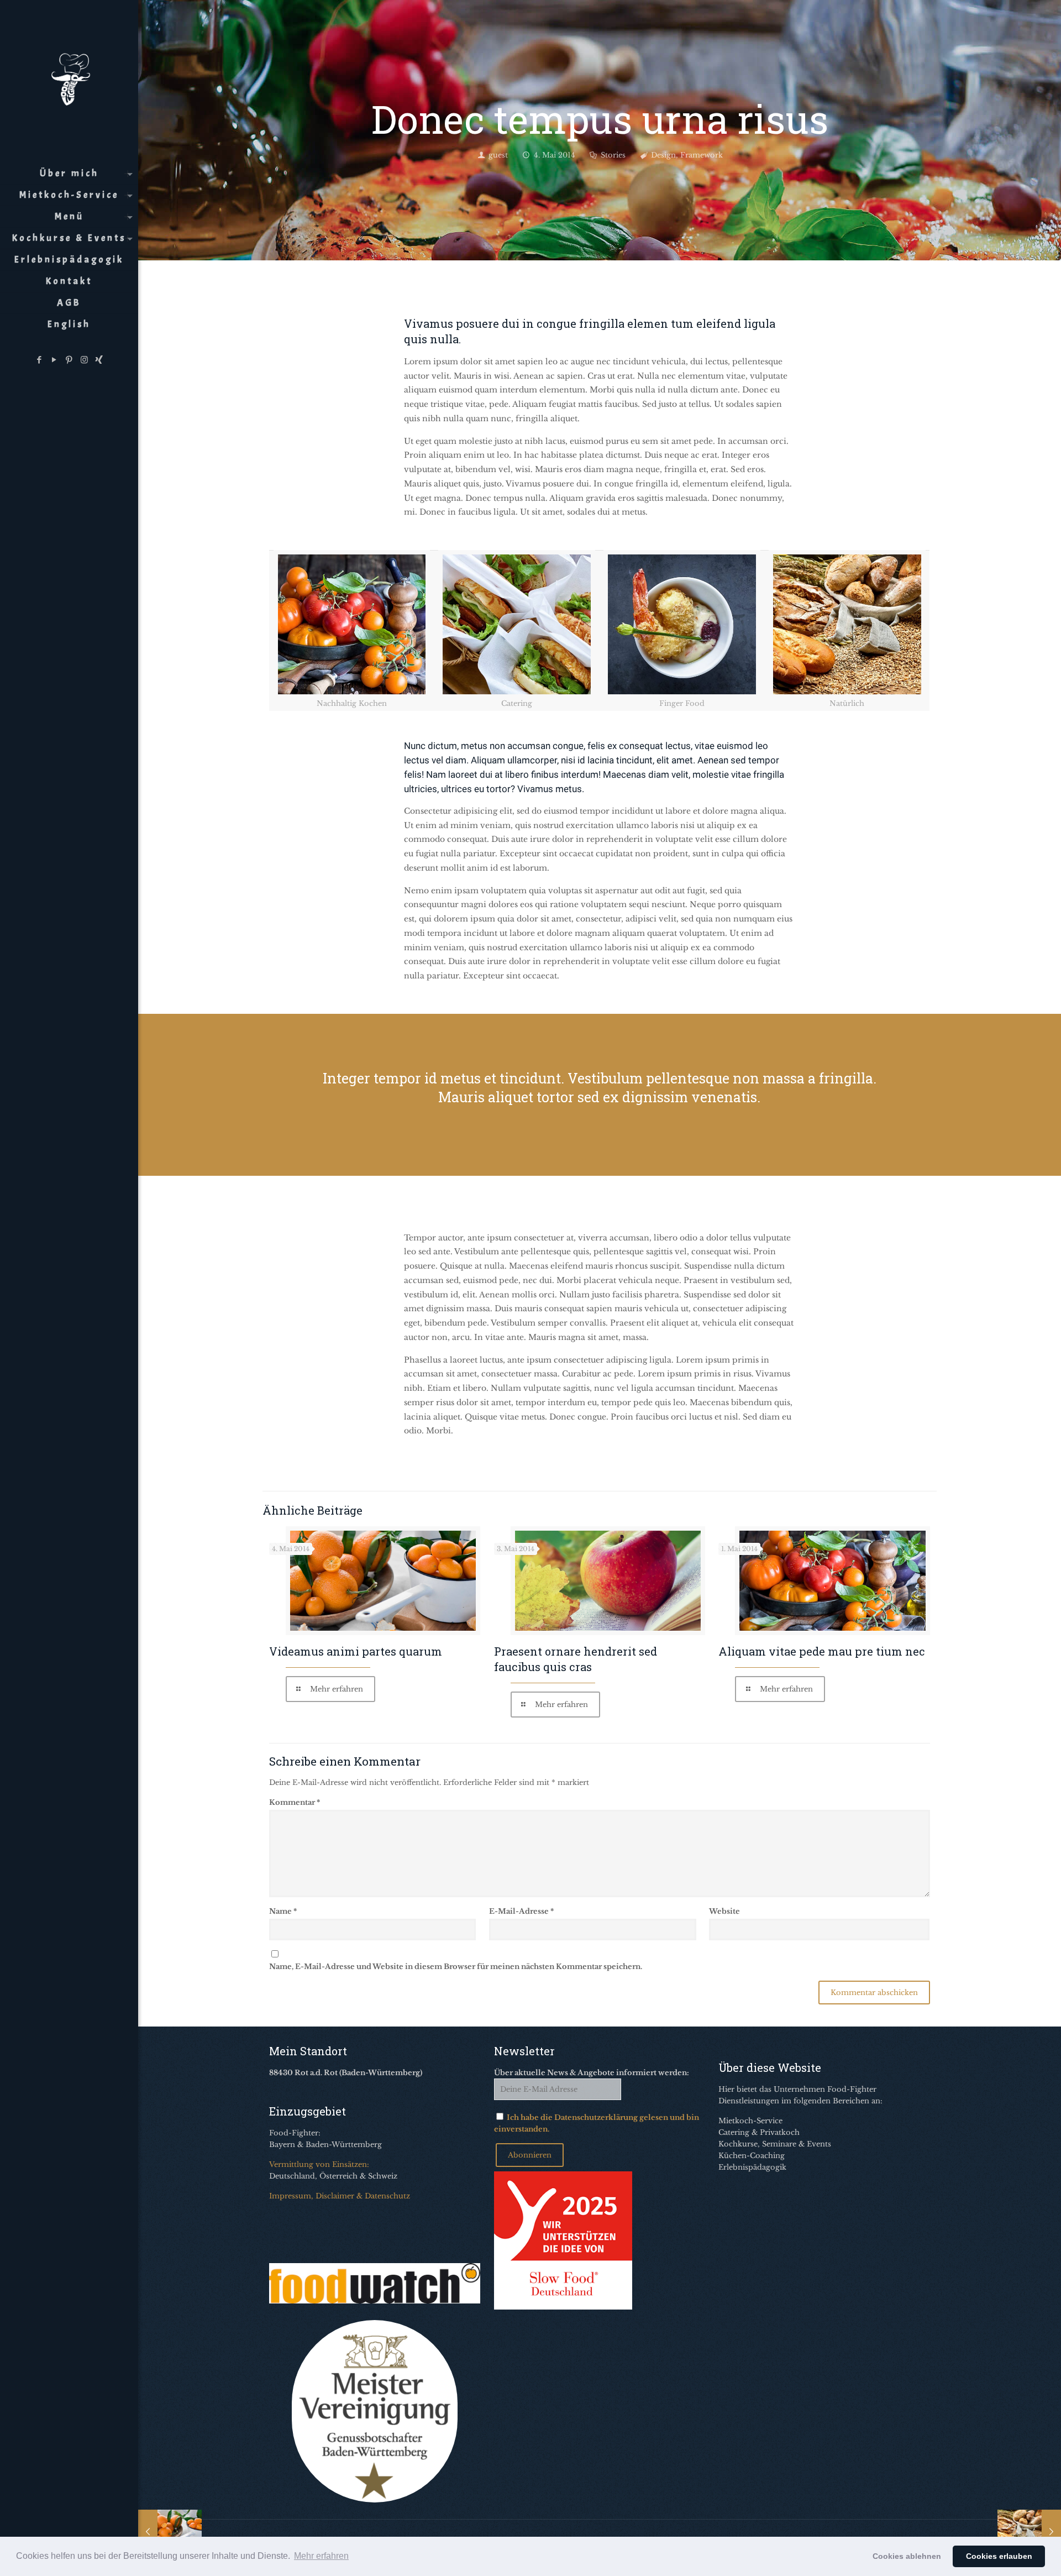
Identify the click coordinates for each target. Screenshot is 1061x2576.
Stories (613, 155)
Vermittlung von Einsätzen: (319, 2164)
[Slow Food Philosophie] (563, 2307)
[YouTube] (54, 360)
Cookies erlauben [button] (999, 2556)
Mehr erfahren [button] (321, 2556)
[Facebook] (40, 360)
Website (724, 1911)
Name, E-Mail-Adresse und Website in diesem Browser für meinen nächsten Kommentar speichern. (456, 1967)
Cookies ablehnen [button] (907, 2556)
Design (663, 155)
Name (283, 1911)
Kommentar (295, 1802)
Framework (702, 155)
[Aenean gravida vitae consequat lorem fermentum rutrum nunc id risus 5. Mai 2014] (1029, 2532)
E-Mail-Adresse (521, 1911)
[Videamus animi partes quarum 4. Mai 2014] (170, 2532)
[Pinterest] (69, 360)
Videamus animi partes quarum (356, 1651)
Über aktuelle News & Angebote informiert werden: (592, 2073)
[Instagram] (84, 360)
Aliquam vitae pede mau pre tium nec (822, 1651)
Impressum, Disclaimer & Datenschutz (340, 2196)
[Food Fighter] (69, 77)
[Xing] (99, 360)
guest (498, 155)
